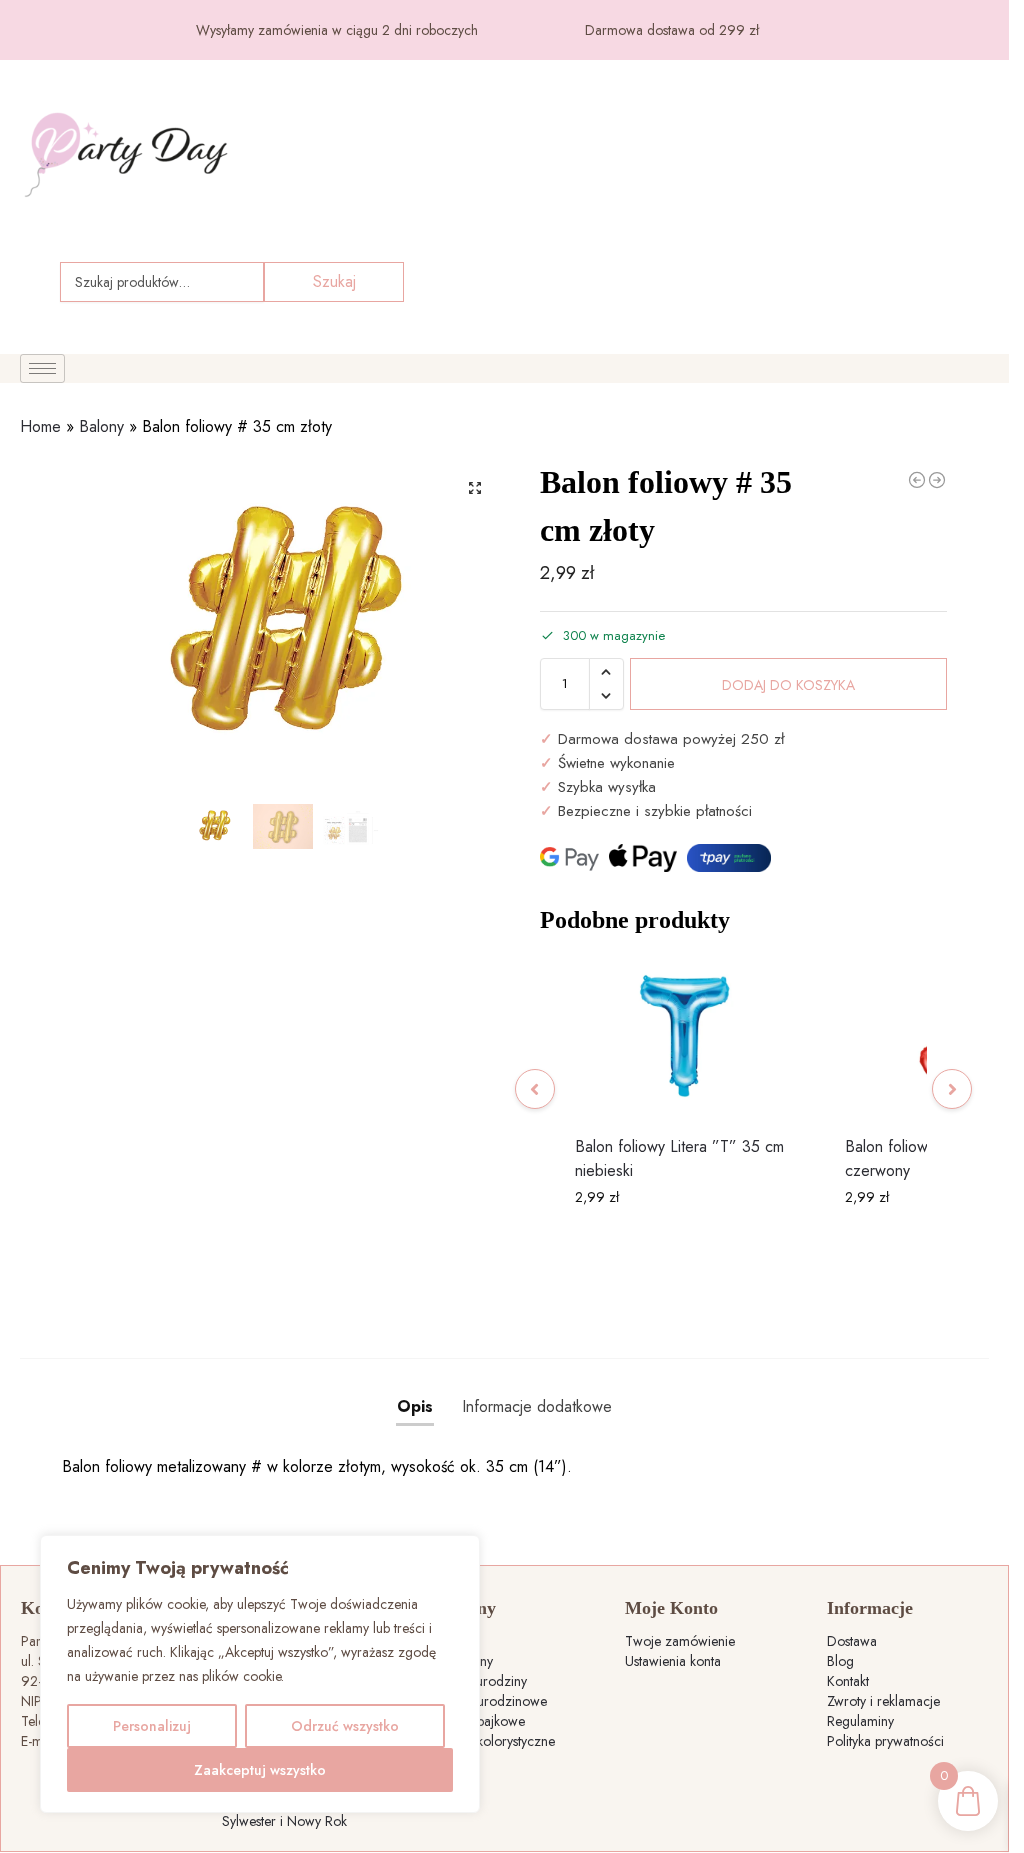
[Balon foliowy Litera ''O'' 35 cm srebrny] (917, 480)
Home (40, 426)
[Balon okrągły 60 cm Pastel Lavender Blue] (937, 480)
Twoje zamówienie (680, 1641)
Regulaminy (860, 1721)
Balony (101, 426)
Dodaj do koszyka (788, 685)
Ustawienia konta (673, 1661)
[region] (260, 1674)
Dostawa (852, 1641)
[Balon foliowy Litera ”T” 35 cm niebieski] (685, 1036)
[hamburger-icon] (42, 368)
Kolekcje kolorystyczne (489, 1741)
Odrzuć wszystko (345, 1726)
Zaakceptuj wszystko (260, 1770)
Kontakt (848, 1681)
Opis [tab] (415, 1406)
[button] (475, 488)
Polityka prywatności (885, 1741)
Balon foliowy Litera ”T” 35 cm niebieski (679, 1158)
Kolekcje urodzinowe (485, 1701)
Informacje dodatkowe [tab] (537, 1406)
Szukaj (334, 281)
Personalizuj (152, 1726)
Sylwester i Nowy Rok (284, 1821)
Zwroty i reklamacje (883, 1701)
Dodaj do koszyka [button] (684, 1240)
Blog (840, 1661)
